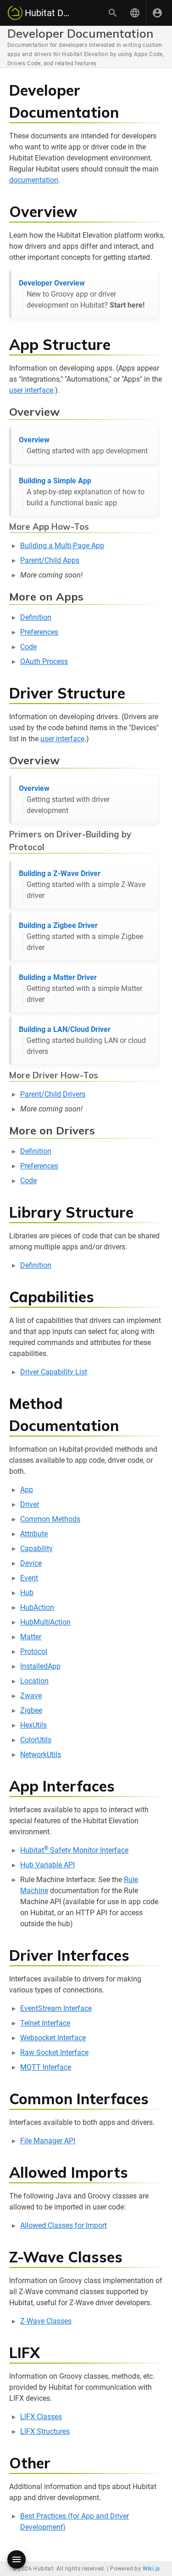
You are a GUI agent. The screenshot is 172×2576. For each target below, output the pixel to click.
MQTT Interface (46, 2067)
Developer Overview (82, 294)
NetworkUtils (41, 1755)
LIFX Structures (45, 2431)
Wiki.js (151, 2569)
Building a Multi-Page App (62, 546)
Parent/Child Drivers (53, 1094)
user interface (31, 390)
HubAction (37, 1607)
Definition (36, 617)
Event (29, 1578)
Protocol (34, 1652)
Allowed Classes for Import (64, 2225)
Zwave (31, 1696)
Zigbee (31, 1710)
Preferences (39, 632)
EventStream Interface (56, 2008)
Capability (36, 1548)
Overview (83, 445)
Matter (31, 1637)
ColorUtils (36, 1740)
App (27, 1490)
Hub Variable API (47, 1865)
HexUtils (33, 1725)
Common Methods (50, 1519)
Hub (27, 1593)
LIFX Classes (41, 2417)
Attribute (34, 1534)
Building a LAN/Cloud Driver (82, 1040)
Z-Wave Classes (46, 2321)
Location (34, 1681)
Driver (30, 1504)
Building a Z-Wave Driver (82, 884)
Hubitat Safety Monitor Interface (74, 1850)
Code (28, 647)
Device (31, 1563)
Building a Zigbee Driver (81, 936)
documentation (34, 180)
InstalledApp (40, 1666)
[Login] (157, 13)
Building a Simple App (82, 492)
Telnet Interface (45, 2023)
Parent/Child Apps (50, 560)
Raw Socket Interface (54, 2052)
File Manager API (48, 2141)
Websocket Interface (53, 2038)
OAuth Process (44, 661)
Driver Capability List (54, 1372)
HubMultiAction (45, 1622)
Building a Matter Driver (80, 988)
